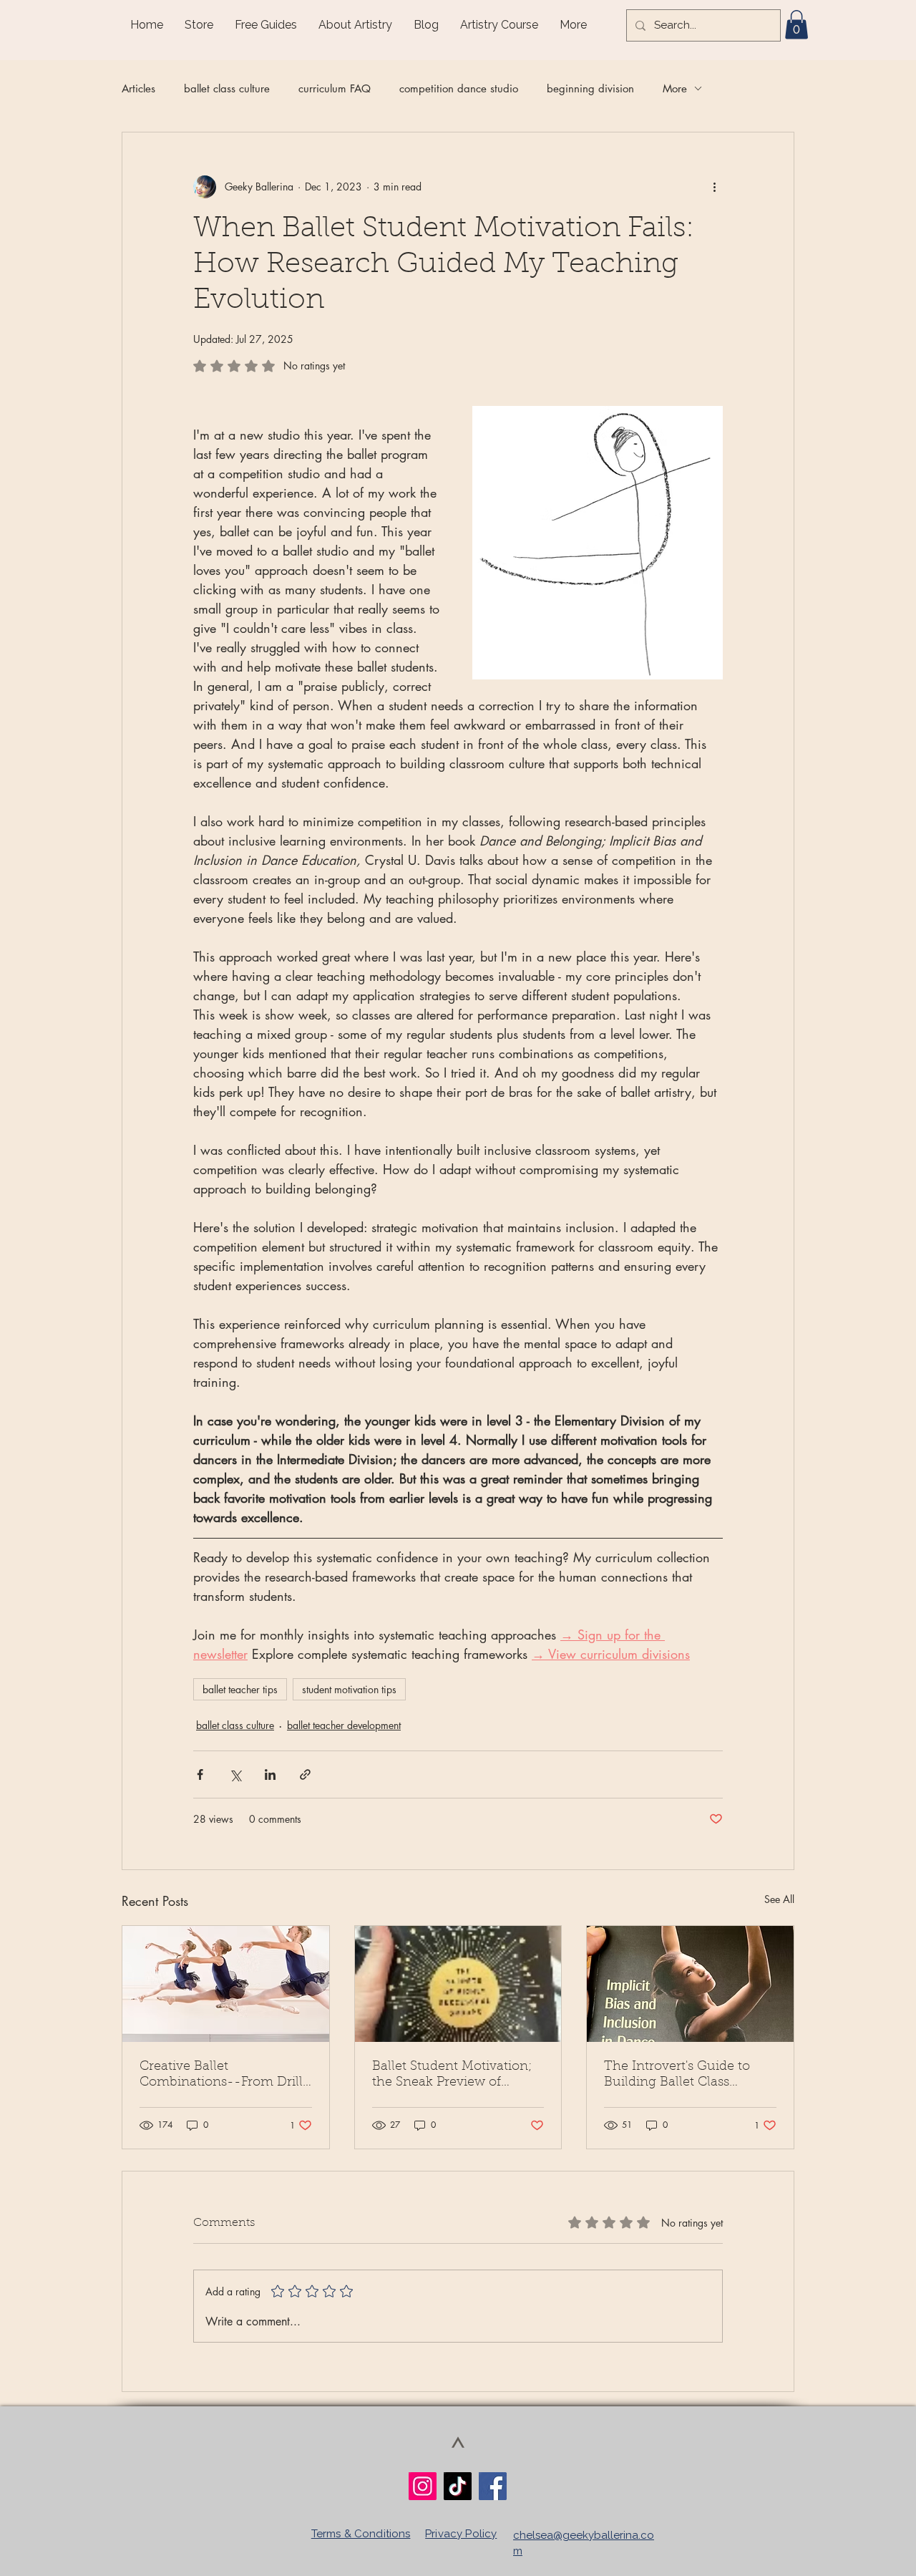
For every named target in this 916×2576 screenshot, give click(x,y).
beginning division (590, 88)
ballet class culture (227, 88)
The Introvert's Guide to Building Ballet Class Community (677, 2076)
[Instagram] (423, 2486)
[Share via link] (305, 1774)
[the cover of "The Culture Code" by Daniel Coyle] (458, 1984)
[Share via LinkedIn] (270, 1774)
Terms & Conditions (361, 2534)
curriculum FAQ (335, 88)
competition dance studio (459, 88)
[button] (796, 25)
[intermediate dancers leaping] (226, 1984)
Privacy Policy (461, 2534)
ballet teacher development (344, 1725)
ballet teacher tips (240, 1689)
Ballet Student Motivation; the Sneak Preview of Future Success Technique (454, 2076)
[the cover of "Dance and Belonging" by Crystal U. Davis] (690, 1984)
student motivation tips (349, 1689)
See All (779, 1899)
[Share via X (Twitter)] (235, 1774)
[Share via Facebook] (200, 1774)
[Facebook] (493, 2486)
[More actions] (714, 187)
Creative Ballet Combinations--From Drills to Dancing (224, 2076)
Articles (138, 88)
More (675, 88)
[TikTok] (458, 2486)
